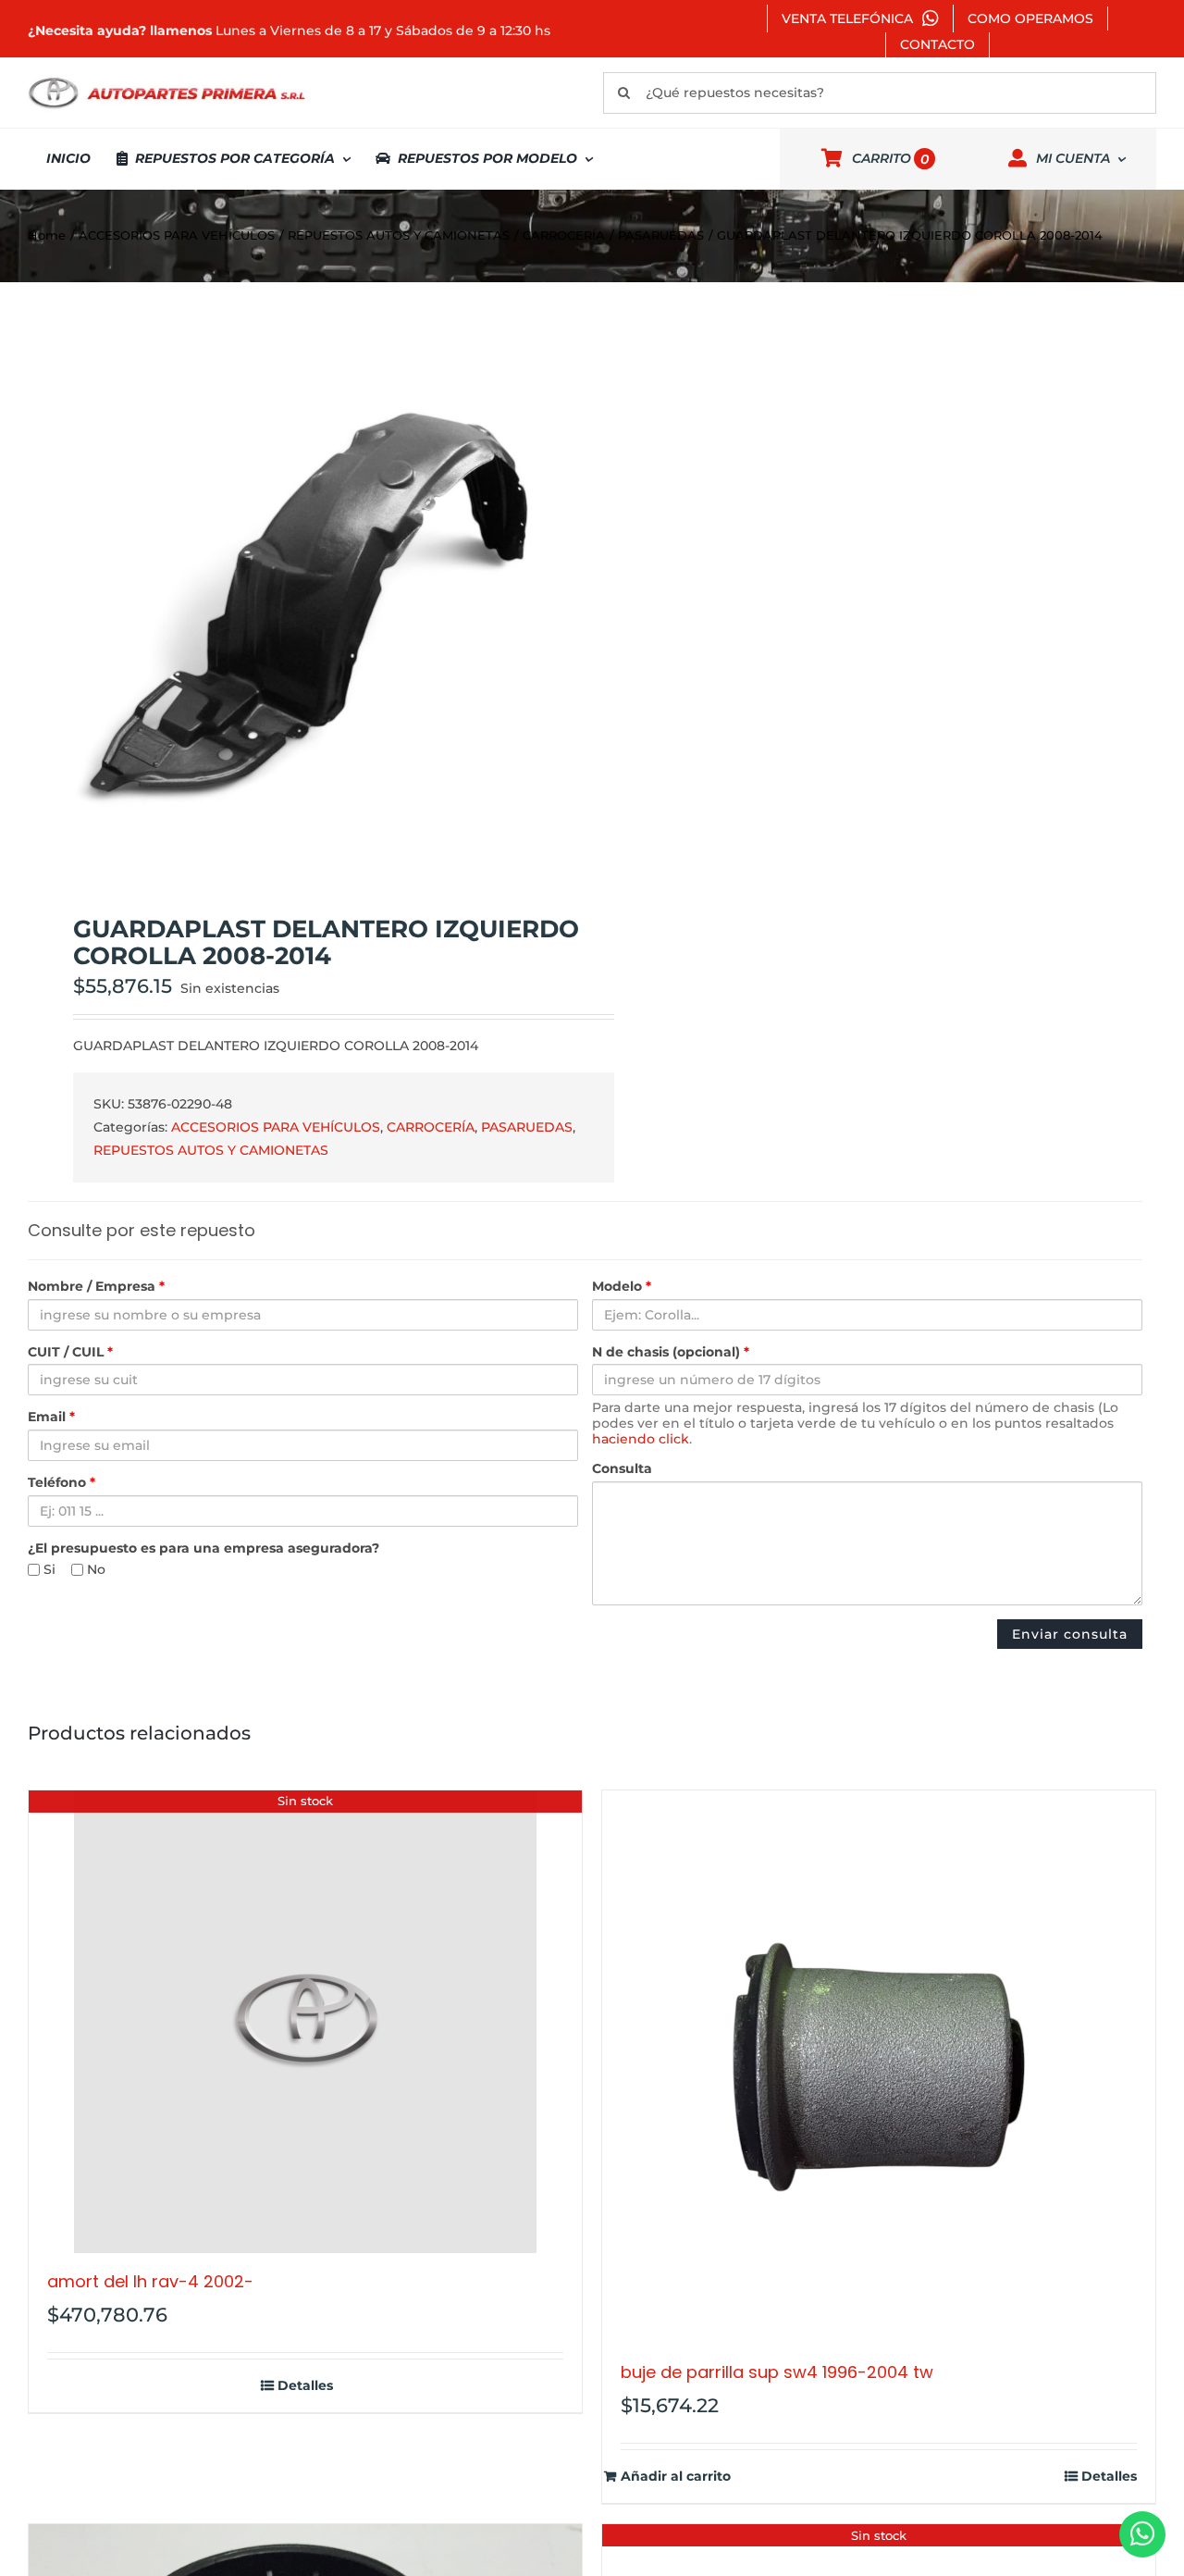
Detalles (305, 2386)
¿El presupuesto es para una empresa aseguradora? (203, 1548)
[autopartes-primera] (166, 80)
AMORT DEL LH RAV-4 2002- (150, 2281)
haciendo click (641, 1439)
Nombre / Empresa (96, 1287)
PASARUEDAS (527, 1127)
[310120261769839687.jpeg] (299, 600)
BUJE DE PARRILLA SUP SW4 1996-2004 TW (777, 2372)
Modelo (622, 1287)
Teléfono (62, 1483)
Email (51, 1417)
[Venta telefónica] (1142, 2534)
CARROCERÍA (431, 1127)
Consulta (622, 1469)
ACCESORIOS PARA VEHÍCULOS (276, 1127)
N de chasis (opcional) (671, 1352)
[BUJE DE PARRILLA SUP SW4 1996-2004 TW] (879, 2067)
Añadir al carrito (676, 2477)
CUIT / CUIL (70, 1352)
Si (48, 1570)
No (94, 1570)
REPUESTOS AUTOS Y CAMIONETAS (211, 1150)
